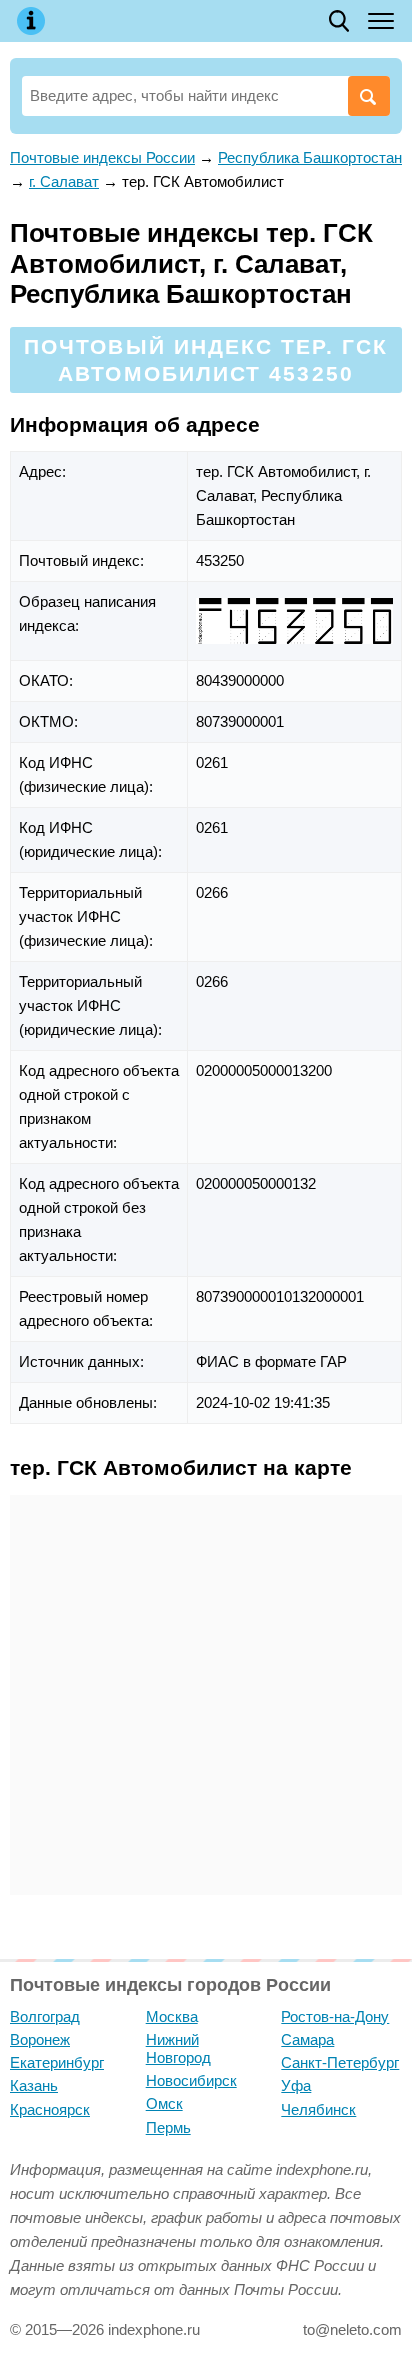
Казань (34, 2085)
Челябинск (318, 2109)
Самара (307, 2039)
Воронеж (40, 2039)
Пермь (168, 2127)
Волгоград (45, 2016)
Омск (164, 2103)
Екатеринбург (57, 2062)
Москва (172, 2016)
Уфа (296, 2085)
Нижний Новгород (178, 2048)
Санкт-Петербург (340, 2062)
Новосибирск (191, 2080)
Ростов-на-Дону (335, 2016)
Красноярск (50, 2109)
